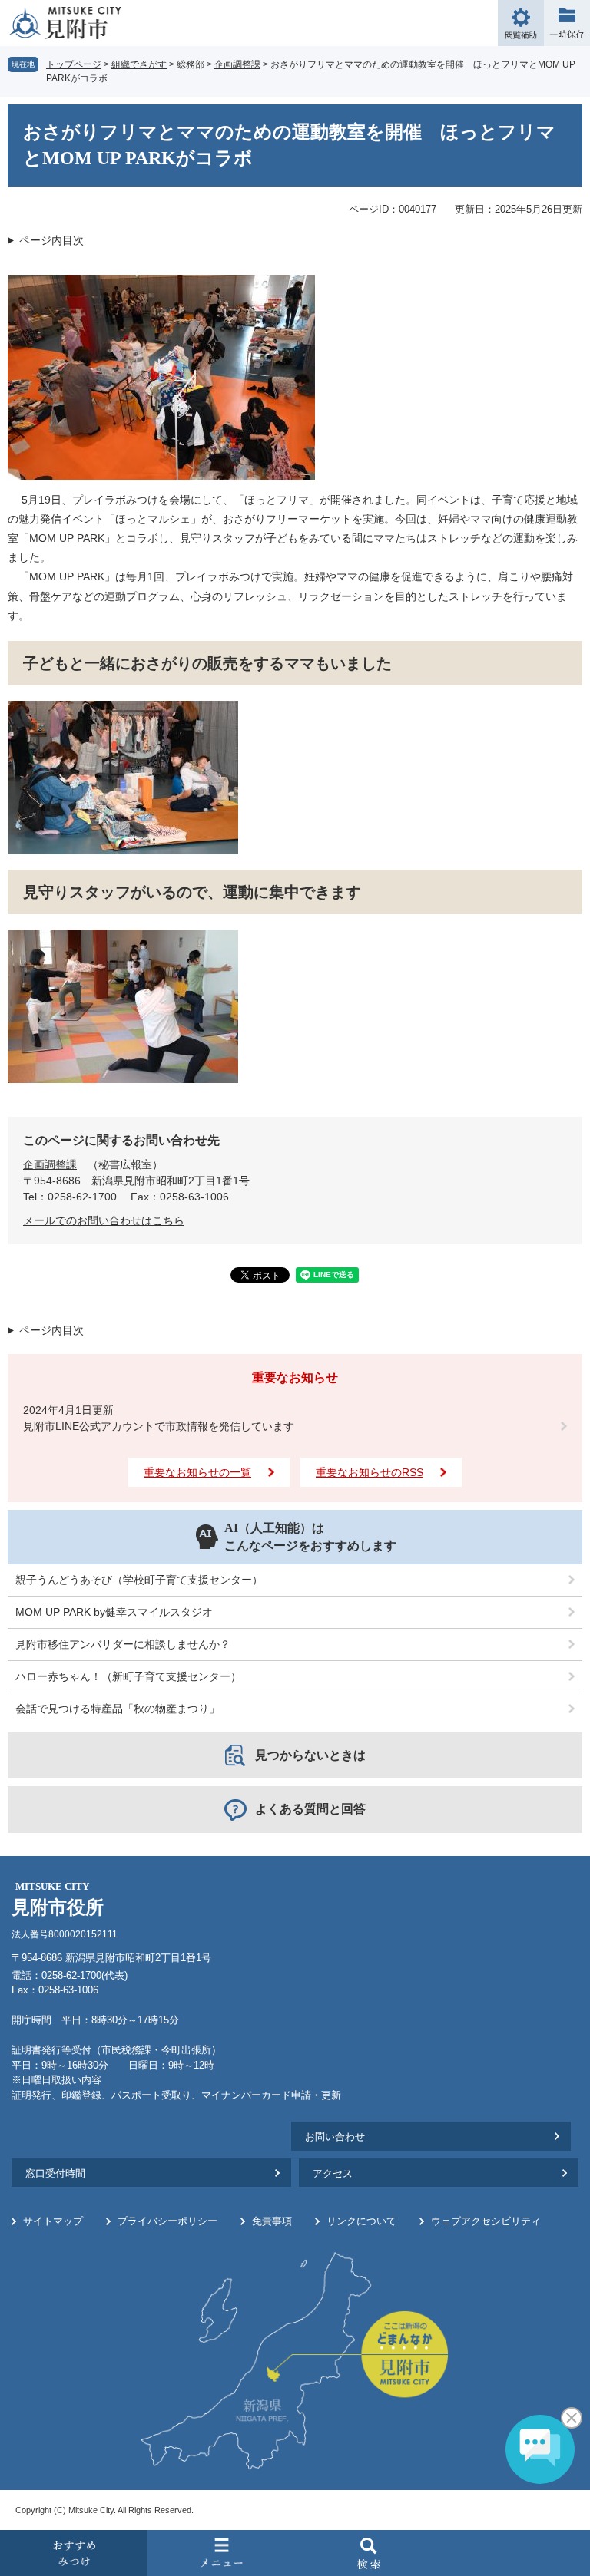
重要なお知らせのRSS (370, 1472)
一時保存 (567, 23)
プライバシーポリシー (167, 2221)
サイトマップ (53, 2221)
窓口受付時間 (55, 2173)
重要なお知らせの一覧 (197, 1472)
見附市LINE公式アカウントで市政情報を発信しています (159, 1426)
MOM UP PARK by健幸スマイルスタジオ (114, 1612)
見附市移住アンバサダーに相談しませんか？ (123, 1644)
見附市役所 (58, 1899)
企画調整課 (237, 64)
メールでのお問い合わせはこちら (104, 1220)
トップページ (74, 64)
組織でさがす (139, 64)
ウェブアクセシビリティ (486, 2221)
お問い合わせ (335, 2137)
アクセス (333, 2173)
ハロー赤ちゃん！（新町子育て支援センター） (128, 1676)
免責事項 (272, 2221)
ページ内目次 (51, 240)
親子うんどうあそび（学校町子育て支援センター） (139, 1580)
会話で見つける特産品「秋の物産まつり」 (118, 1709)
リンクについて (361, 2221)
